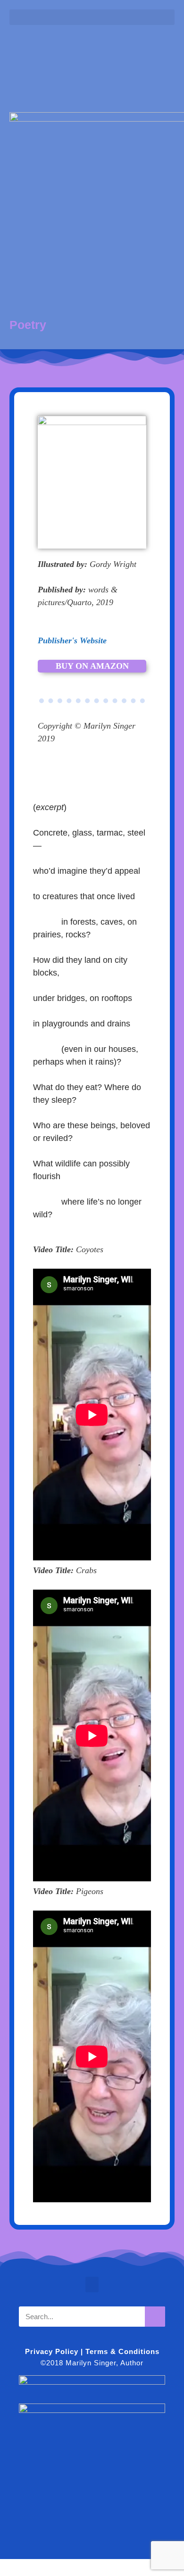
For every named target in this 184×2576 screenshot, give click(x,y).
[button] (92, 17)
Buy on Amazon (92, 666)
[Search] (155, 2317)
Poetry (28, 325)
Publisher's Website (72, 640)
